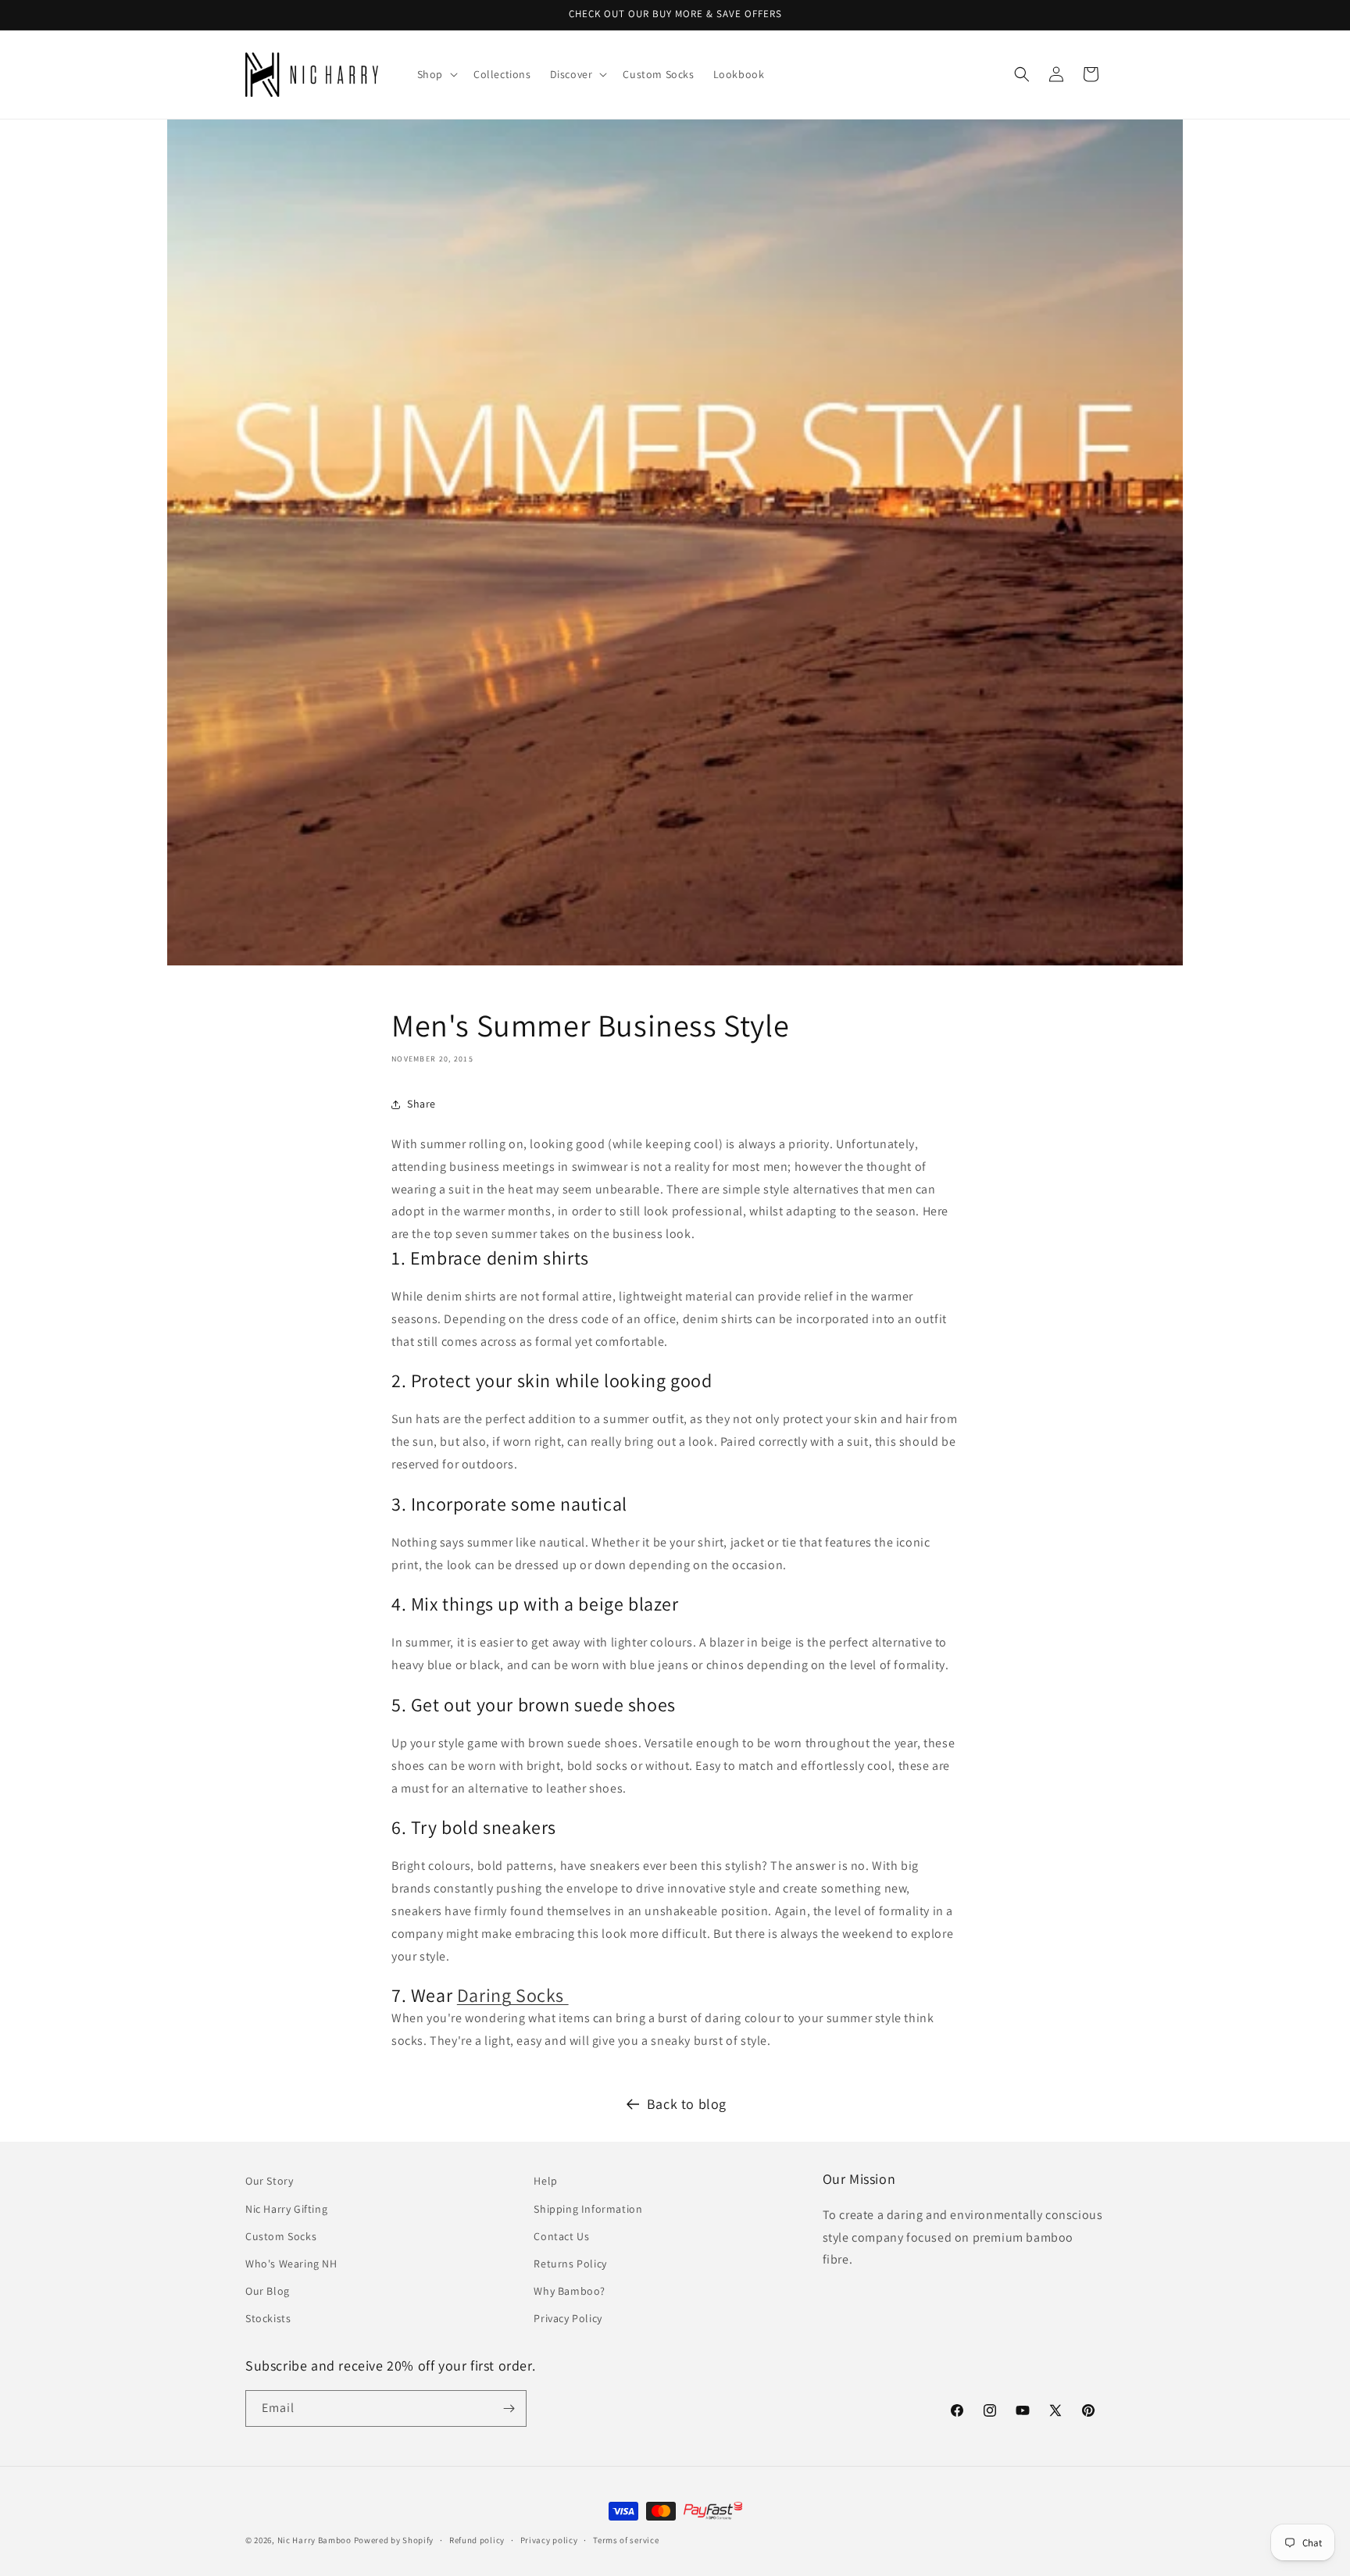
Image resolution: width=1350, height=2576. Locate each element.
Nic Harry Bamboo (314, 2540)
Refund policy (477, 2540)
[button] (436, 74)
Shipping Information (588, 2209)
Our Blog (268, 2291)
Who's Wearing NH (291, 2264)
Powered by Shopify (394, 2540)
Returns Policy (570, 2264)
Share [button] (421, 1104)
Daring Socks (513, 1995)
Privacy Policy (568, 2318)
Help (545, 2181)
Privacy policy (549, 2540)
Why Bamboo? (570, 2291)
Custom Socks (281, 2236)
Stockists (268, 2318)
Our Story (269, 2181)
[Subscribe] (509, 2408)
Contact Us (561, 2236)
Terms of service (626, 2540)
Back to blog (687, 2104)
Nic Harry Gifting (286, 2209)
